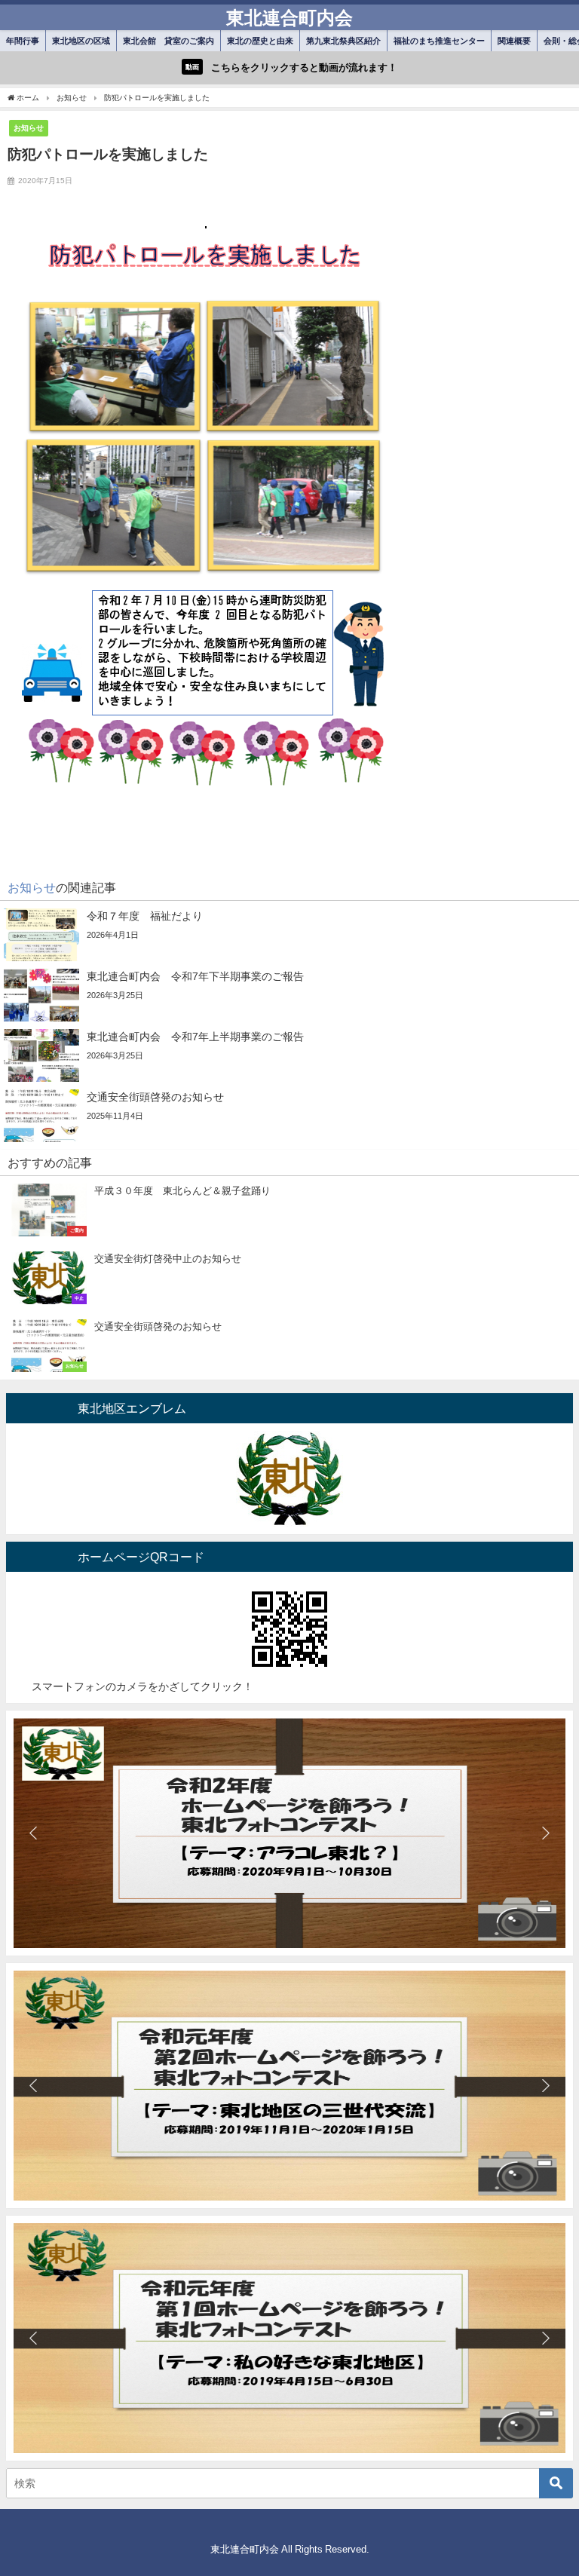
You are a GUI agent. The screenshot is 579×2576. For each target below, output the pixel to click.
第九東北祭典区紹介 (343, 41)
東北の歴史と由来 (260, 41)
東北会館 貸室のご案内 (168, 41)
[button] (33, 1833)
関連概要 (514, 41)
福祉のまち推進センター (439, 41)
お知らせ (29, 127)
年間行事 (23, 41)
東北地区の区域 (81, 41)
